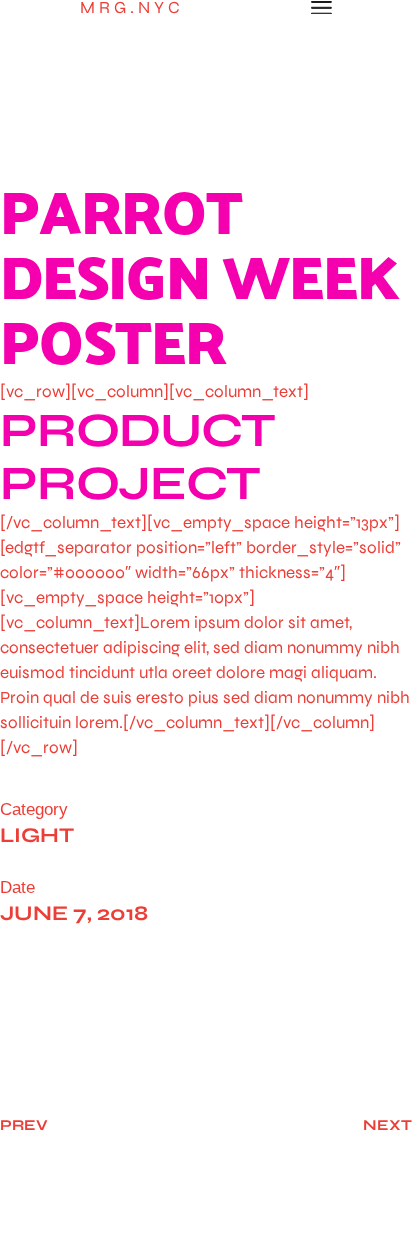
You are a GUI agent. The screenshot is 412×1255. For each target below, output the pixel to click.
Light (37, 835)
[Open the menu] (321, 8)
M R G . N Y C (130, 7)
